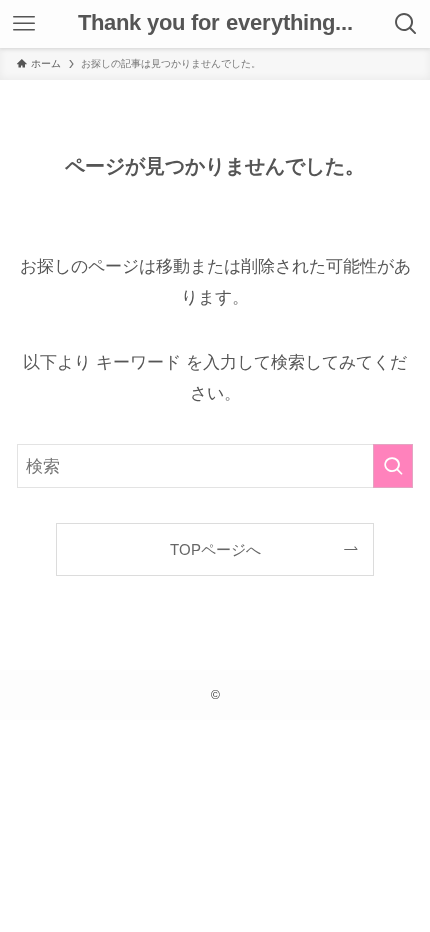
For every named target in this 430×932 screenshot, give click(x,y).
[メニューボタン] (24, 24)
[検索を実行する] (393, 466)
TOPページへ (215, 549)
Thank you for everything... (215, 24)
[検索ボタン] (406, 24)
